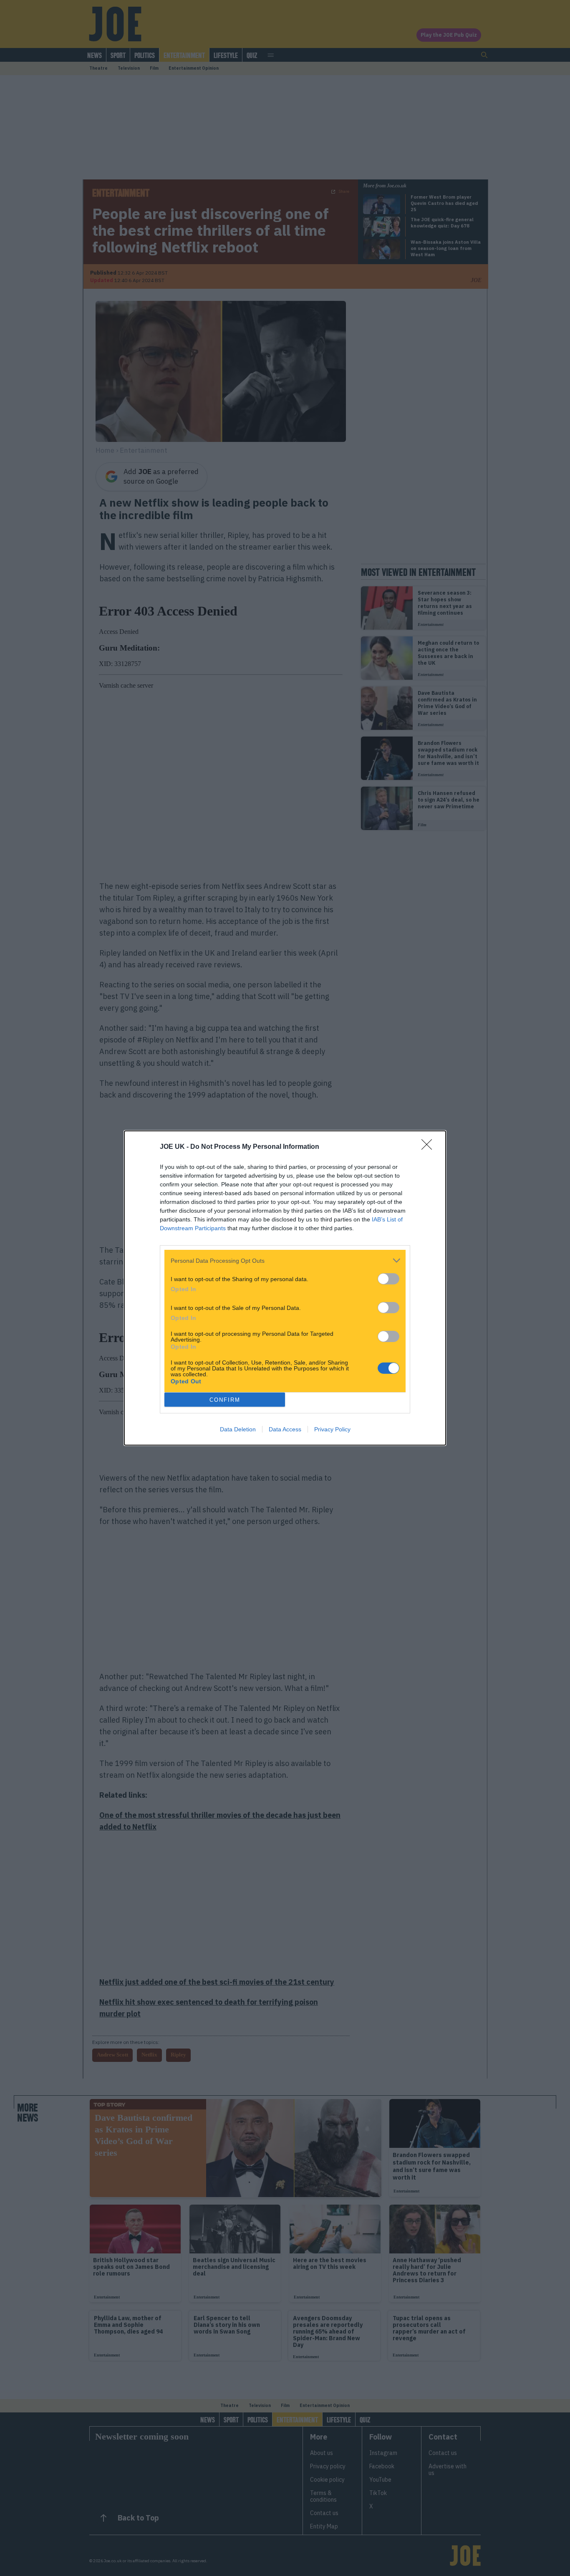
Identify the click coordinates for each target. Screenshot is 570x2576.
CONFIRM (225, 1400)
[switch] (388, 1279)
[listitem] (285, 1260)
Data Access (285, 1429)
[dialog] (285, 1288)
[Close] (429, 1147)
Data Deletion (238, 1429)
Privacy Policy (332, 1429)
